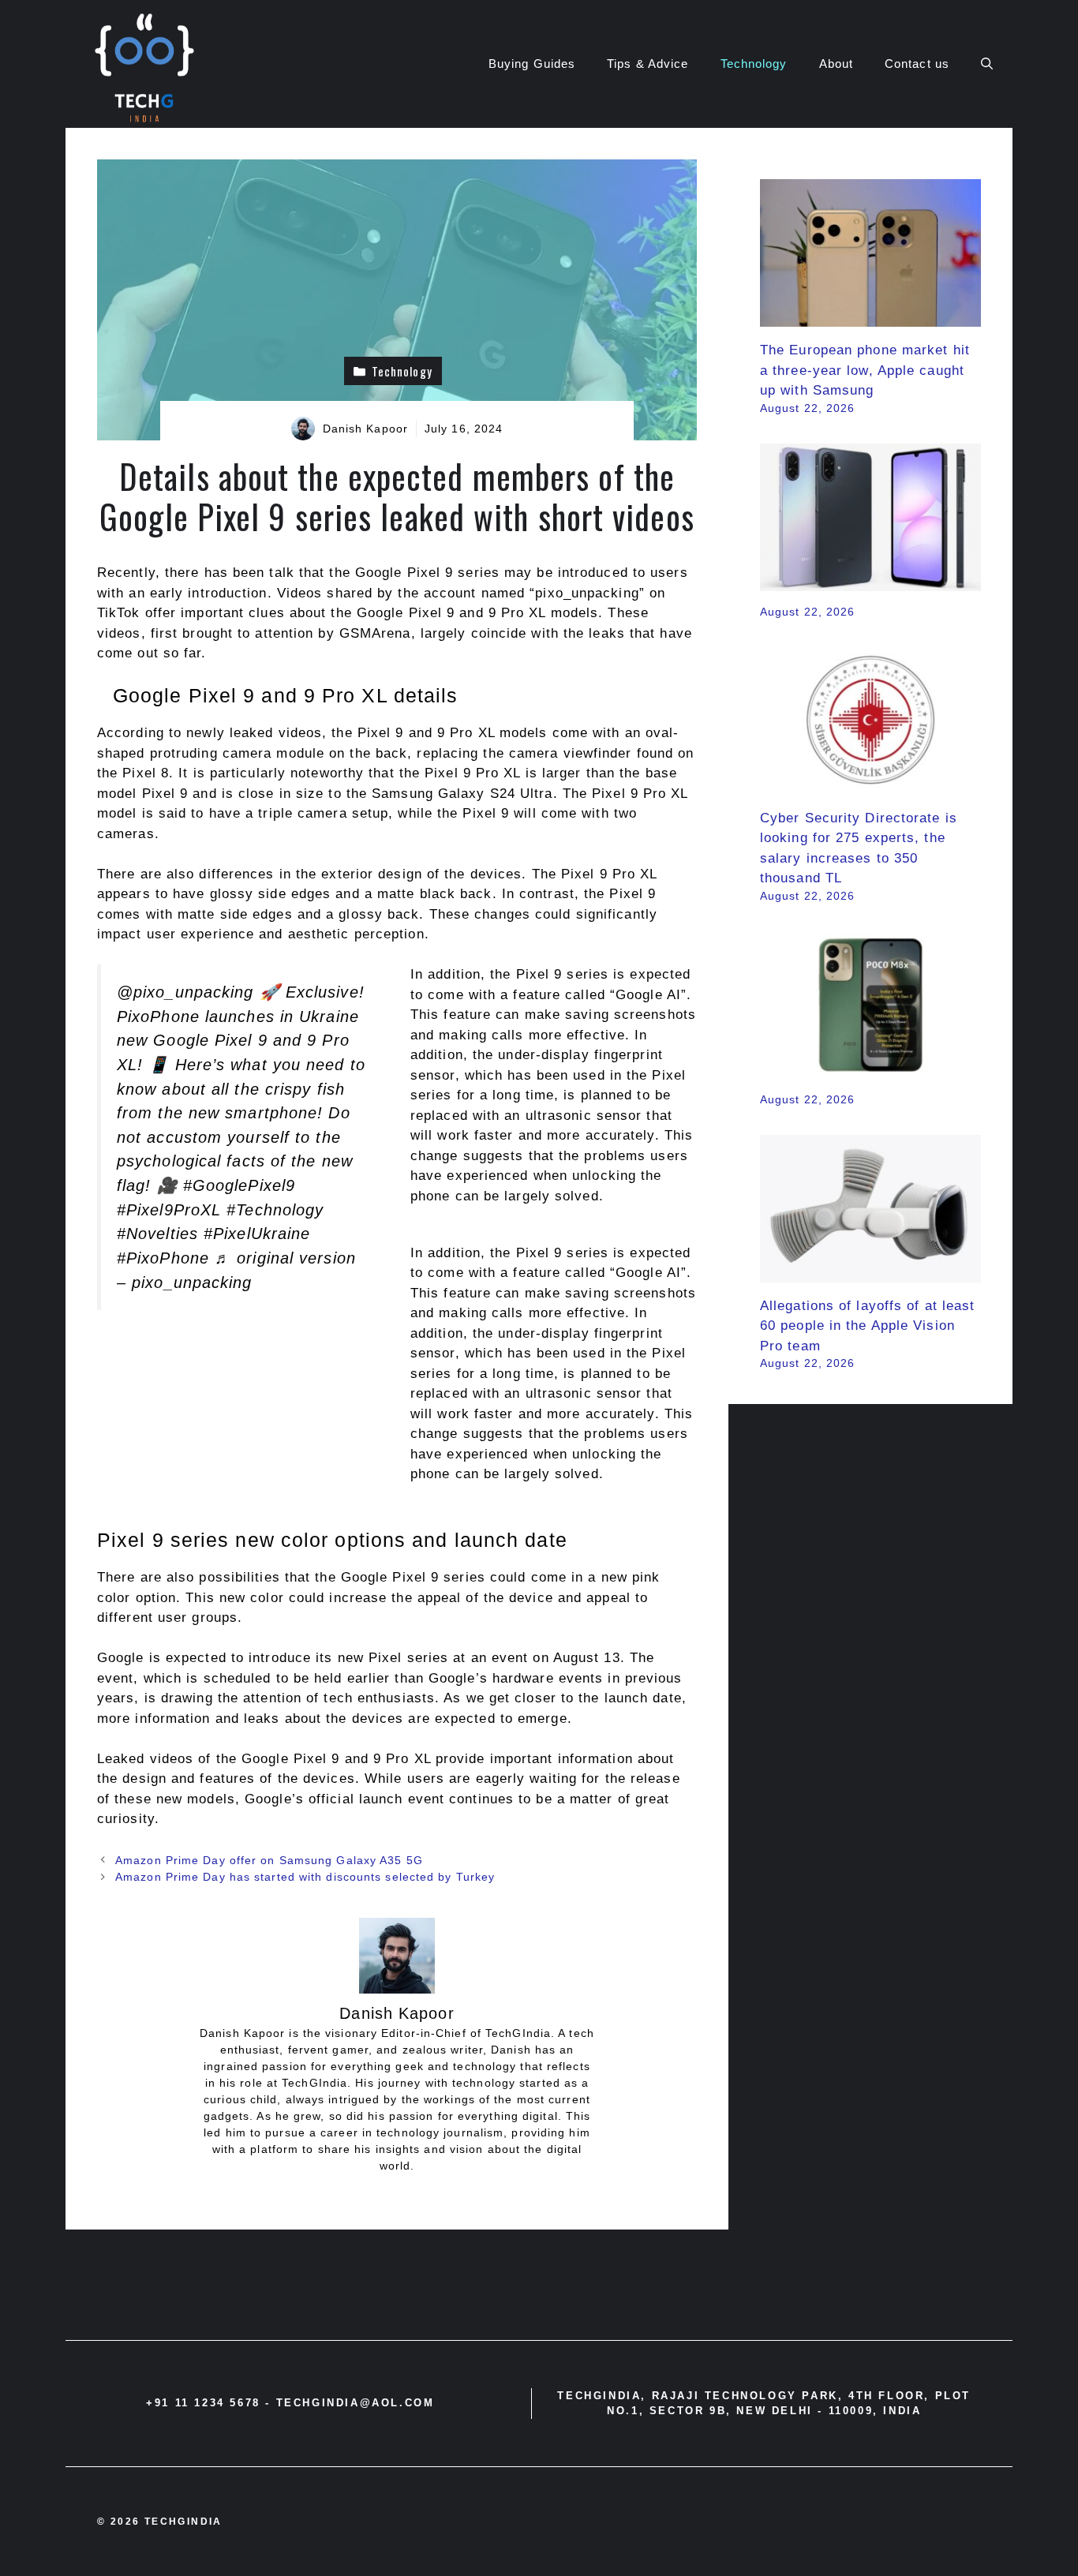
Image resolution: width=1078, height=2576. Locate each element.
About (837, 64)
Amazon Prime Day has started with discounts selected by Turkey (305, 1877)
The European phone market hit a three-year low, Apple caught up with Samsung (865, 370)
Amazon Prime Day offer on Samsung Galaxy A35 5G (269, 1860)
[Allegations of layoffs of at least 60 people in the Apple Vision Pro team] (870, 1272)
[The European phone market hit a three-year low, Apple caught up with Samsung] (870, 317)
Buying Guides (532, 64)
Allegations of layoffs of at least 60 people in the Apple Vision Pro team (867, 1326)
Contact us (917, 64)
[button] (987, 64)
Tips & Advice (648, 64)
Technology (754, 64)
